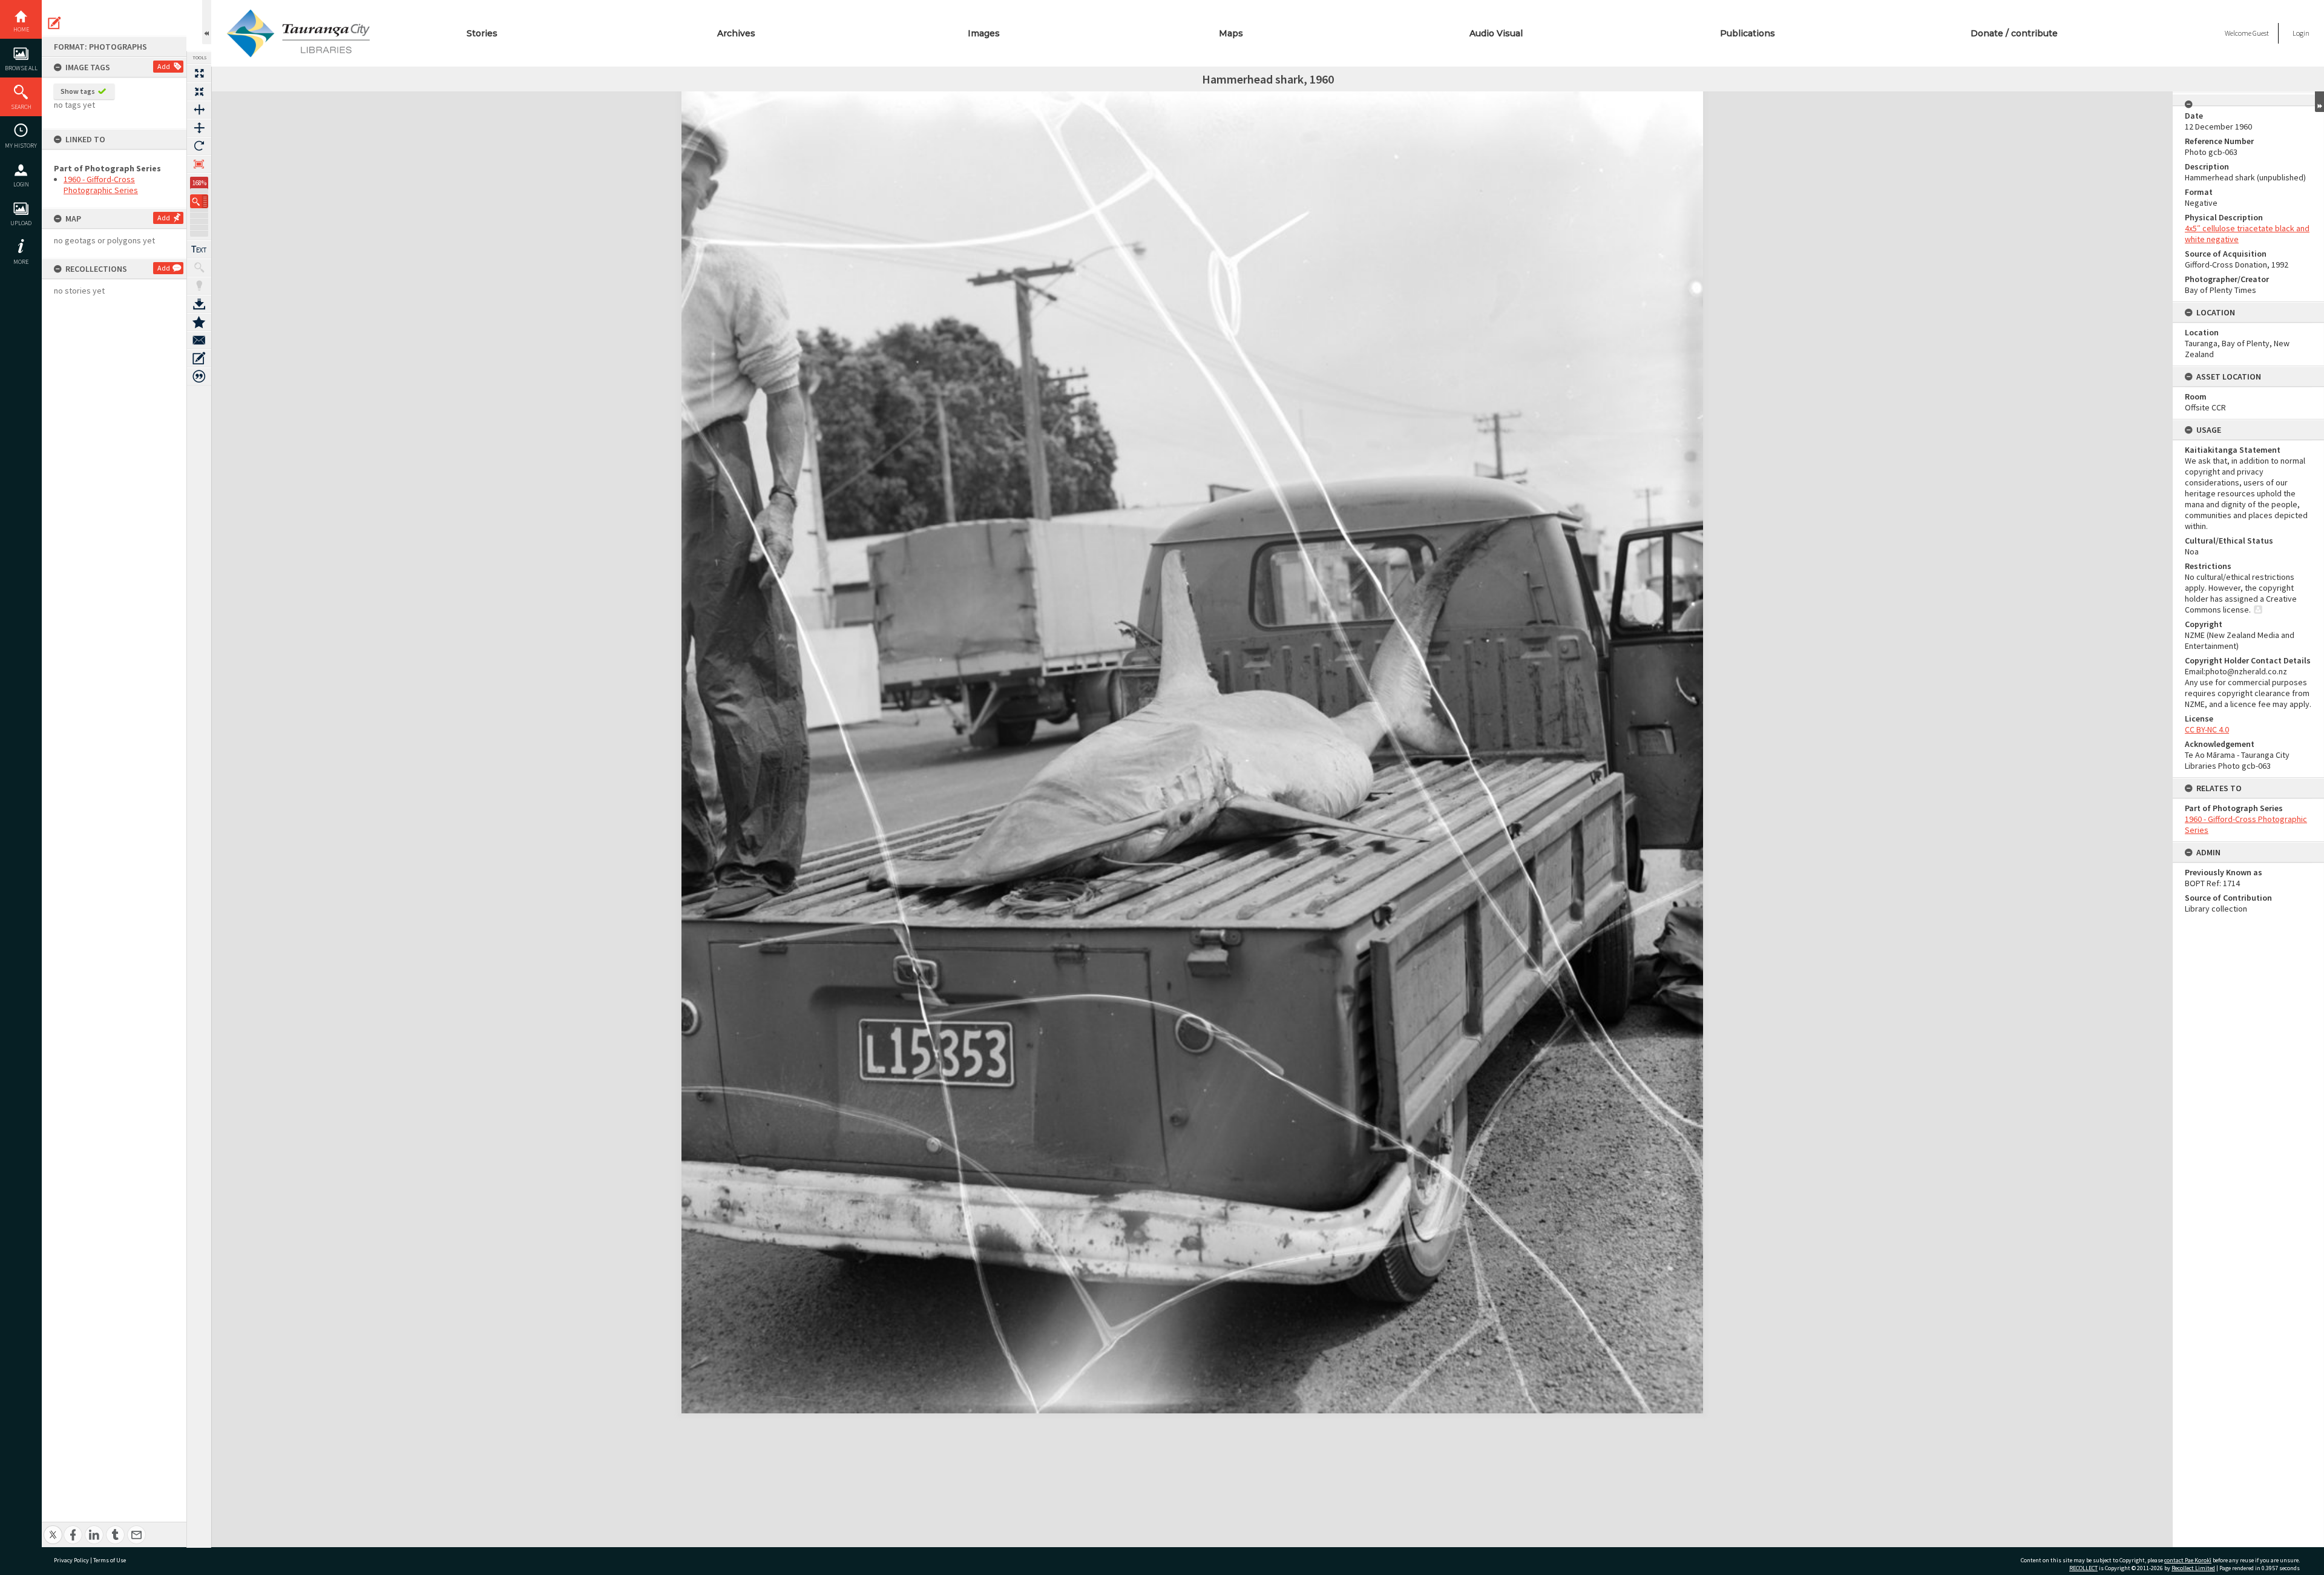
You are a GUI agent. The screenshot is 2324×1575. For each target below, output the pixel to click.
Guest (2261, 33)
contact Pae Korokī (2188, 1560)
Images (984, 33)
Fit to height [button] (199, 128)
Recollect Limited (2193, 1568)
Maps (1231, 33)
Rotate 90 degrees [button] (199, 146)
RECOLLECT (2083, 1568)
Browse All (21, 68)
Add (164, 66)
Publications (1748, 33)
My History (21, 146)
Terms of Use (110, 1560)
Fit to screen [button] (199, 91)
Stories (482, 33)
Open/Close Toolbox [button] (207, 22)
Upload (21, 223)
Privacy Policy (71, 1560)
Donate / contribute (2014, 33)
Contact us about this (199, 340)
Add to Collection (199, 322)
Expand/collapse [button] (2319, 102)
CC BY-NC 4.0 (2207, 729)
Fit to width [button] (199, 110)
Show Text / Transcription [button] (199, 249)
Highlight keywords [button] (199, 286)
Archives (736, 33)
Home (21, 29)
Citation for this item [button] (199, 376)
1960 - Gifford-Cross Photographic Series (101, 185)
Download (199, 304)
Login (21, 184)
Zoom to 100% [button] (199, 164)
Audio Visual (1496, 33)
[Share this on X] (53, 1528)
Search (21, 107)
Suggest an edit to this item (54, 23)
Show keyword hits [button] (199, 268)
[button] (199, 201)
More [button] (21, 262)
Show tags (78, 91)
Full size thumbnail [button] (199, 73)
